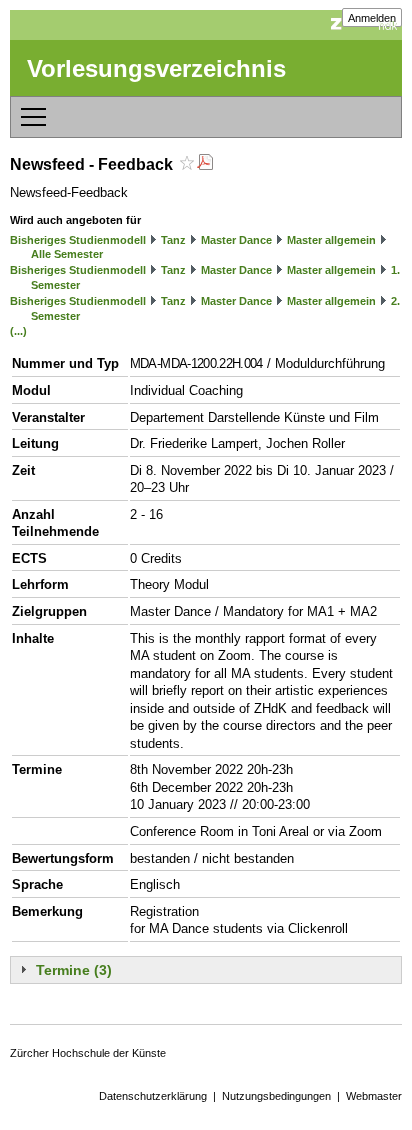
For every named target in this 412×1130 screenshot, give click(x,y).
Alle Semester (67, 254)
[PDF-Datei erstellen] (205, 164)
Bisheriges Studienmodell (78, 240)
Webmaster (374, 1096)
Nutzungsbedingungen (276, 1096)
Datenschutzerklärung (153, 1096)
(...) (18, 331)
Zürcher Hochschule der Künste (88, 1053)
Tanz (173, 240)
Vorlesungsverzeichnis (156, 68)
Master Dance (236, 240)
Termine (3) (74, 970)
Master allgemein (331, 240)
